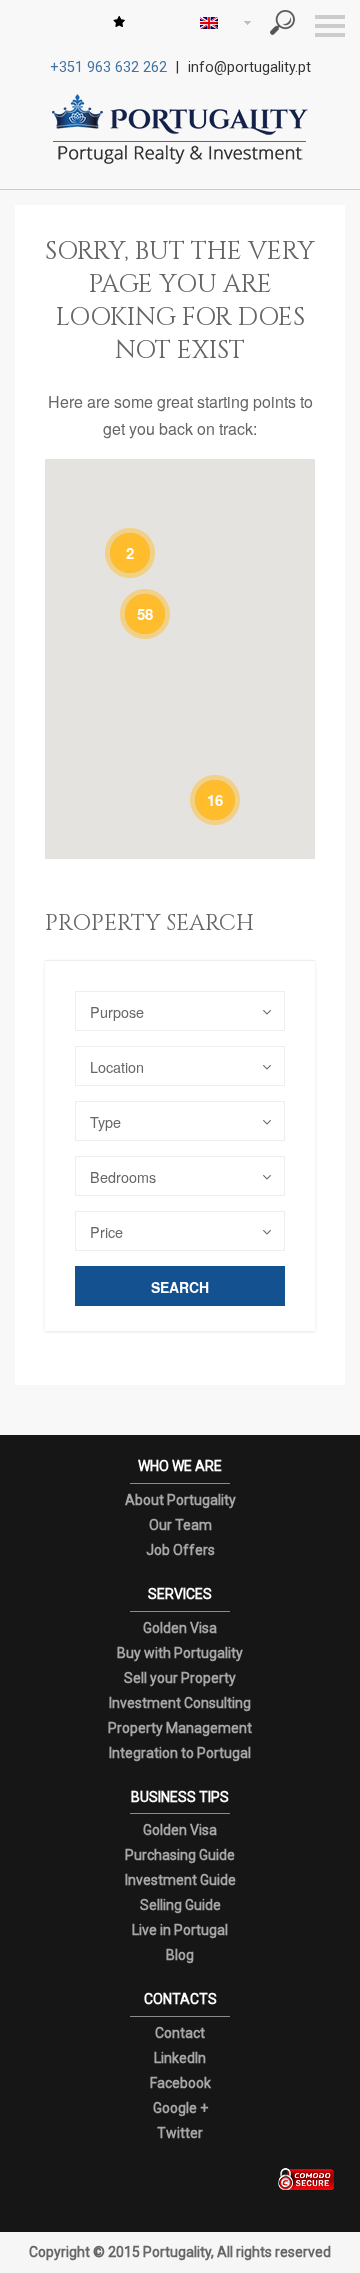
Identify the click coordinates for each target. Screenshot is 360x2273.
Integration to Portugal (180, 1753)
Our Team (180, 1525)
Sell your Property (180, 1678)
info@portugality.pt (249, 67)
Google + (180, 2108)
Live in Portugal (180, 1930)
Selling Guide (180, 1905)
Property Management (180, 1728)
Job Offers (180, 1550)
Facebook (180, 2083)
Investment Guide (180, 1880)
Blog (180, 1955)
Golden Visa (180, 1628)
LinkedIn (180, 2058)
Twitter (180, 2133)
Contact (180, 2033)
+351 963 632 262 (108, 67)
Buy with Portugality (180, 1653)
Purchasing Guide (180, 1855)
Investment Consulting (180, 1703)
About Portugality (180, 1500)
